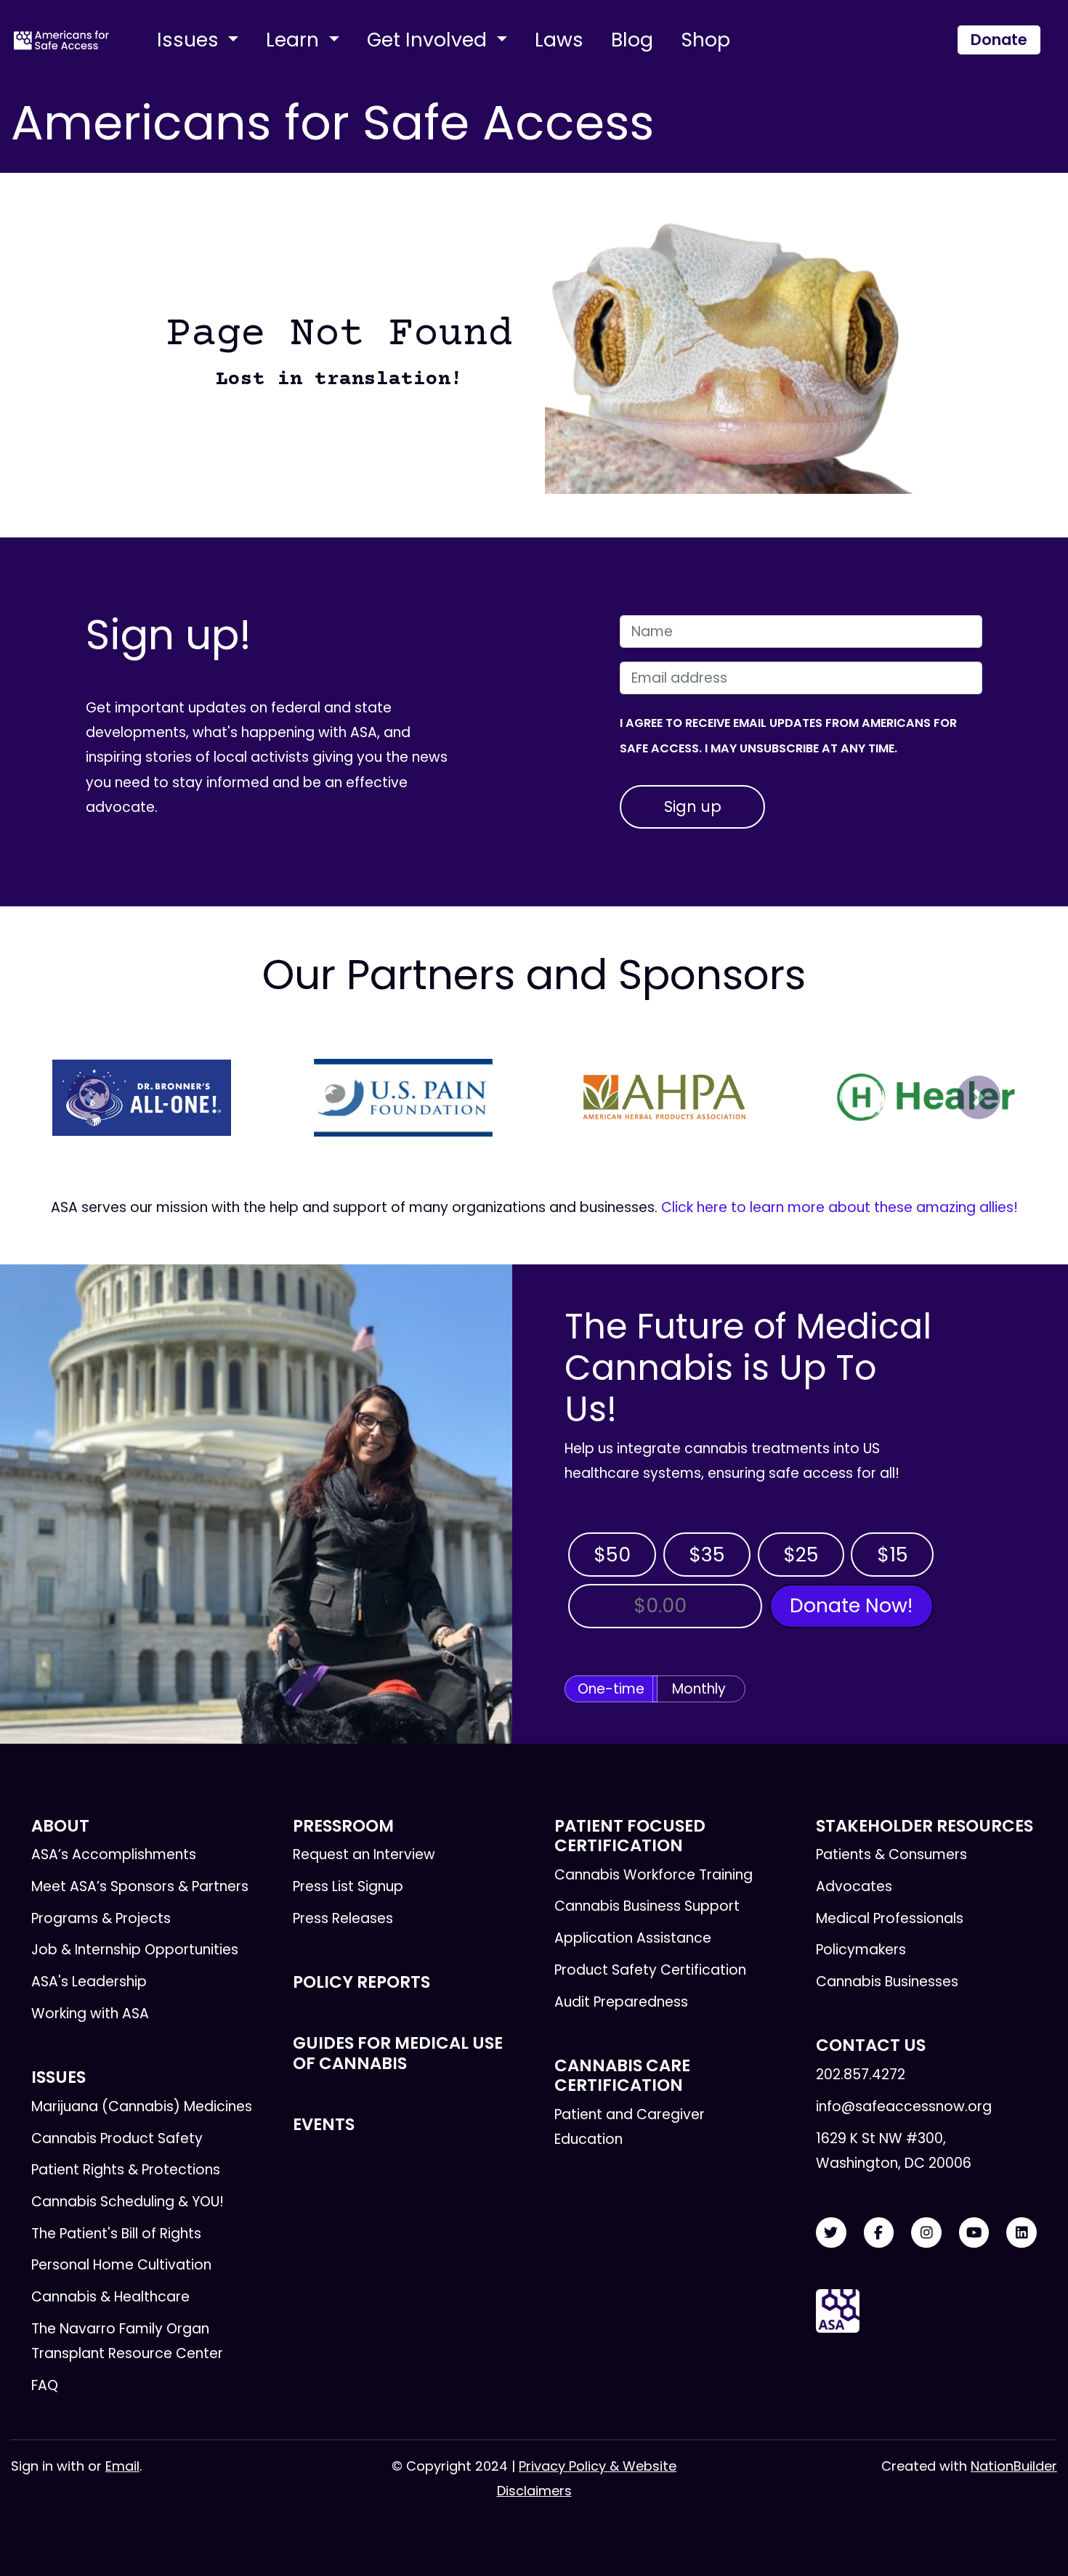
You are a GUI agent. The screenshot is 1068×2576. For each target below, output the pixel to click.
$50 (612, 1555)
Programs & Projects (101, 1918)
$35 (707, 1555)
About (60, 1826)
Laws (559, 40)
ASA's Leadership (89, 1982)
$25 (801, 1555)
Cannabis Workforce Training (654, 1875)
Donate (999, 40)
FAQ (45, 2385)
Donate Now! (851, 1605)
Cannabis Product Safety (117, 2138)
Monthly (699, 1689)
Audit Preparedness (621, 2002)
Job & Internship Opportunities (135, 1950)
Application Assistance (633, 1938)
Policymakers (861, 1950)
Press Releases (343, 1918)
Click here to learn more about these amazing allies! (840, 1207)
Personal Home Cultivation (121, 2265)
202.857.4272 (861, 2075)
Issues (190, 40)
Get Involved (429, 40)
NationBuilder (1014, 2466)
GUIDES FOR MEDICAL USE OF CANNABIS (398, 2053)
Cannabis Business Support (647, 1906)
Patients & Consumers (891, 1854)
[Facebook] (879, 2233)
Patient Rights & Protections (126, 2170)
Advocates (854, 1886)
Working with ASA (90, 2014)
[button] (89, 1097)
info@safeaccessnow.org (904, 2106)
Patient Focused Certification (630, 1836)
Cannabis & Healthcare (110, 2297)
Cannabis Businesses (887, 1982)
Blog (632, 40)
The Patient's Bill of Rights (116, 2234)
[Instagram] (926, 2233)
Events (324, 2124)
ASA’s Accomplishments (114, 1854)
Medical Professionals (890, 1918)
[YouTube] (974, 2233)
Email (122, 2466)
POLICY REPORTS (361, 1982)
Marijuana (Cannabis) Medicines (142, 2106)
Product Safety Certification (650, 1970)
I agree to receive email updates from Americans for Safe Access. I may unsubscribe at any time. (788, 735)
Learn (295, 40)
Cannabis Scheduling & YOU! (128, 2202)
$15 (893, 1555)
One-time (611, 1689)
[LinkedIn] (1022, 2233)
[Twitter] (831, 2233)
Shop (705, 40)
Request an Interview (364, 1854)
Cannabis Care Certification (622, 2075)
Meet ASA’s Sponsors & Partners (140, 1886)
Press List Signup (348, 1886)
